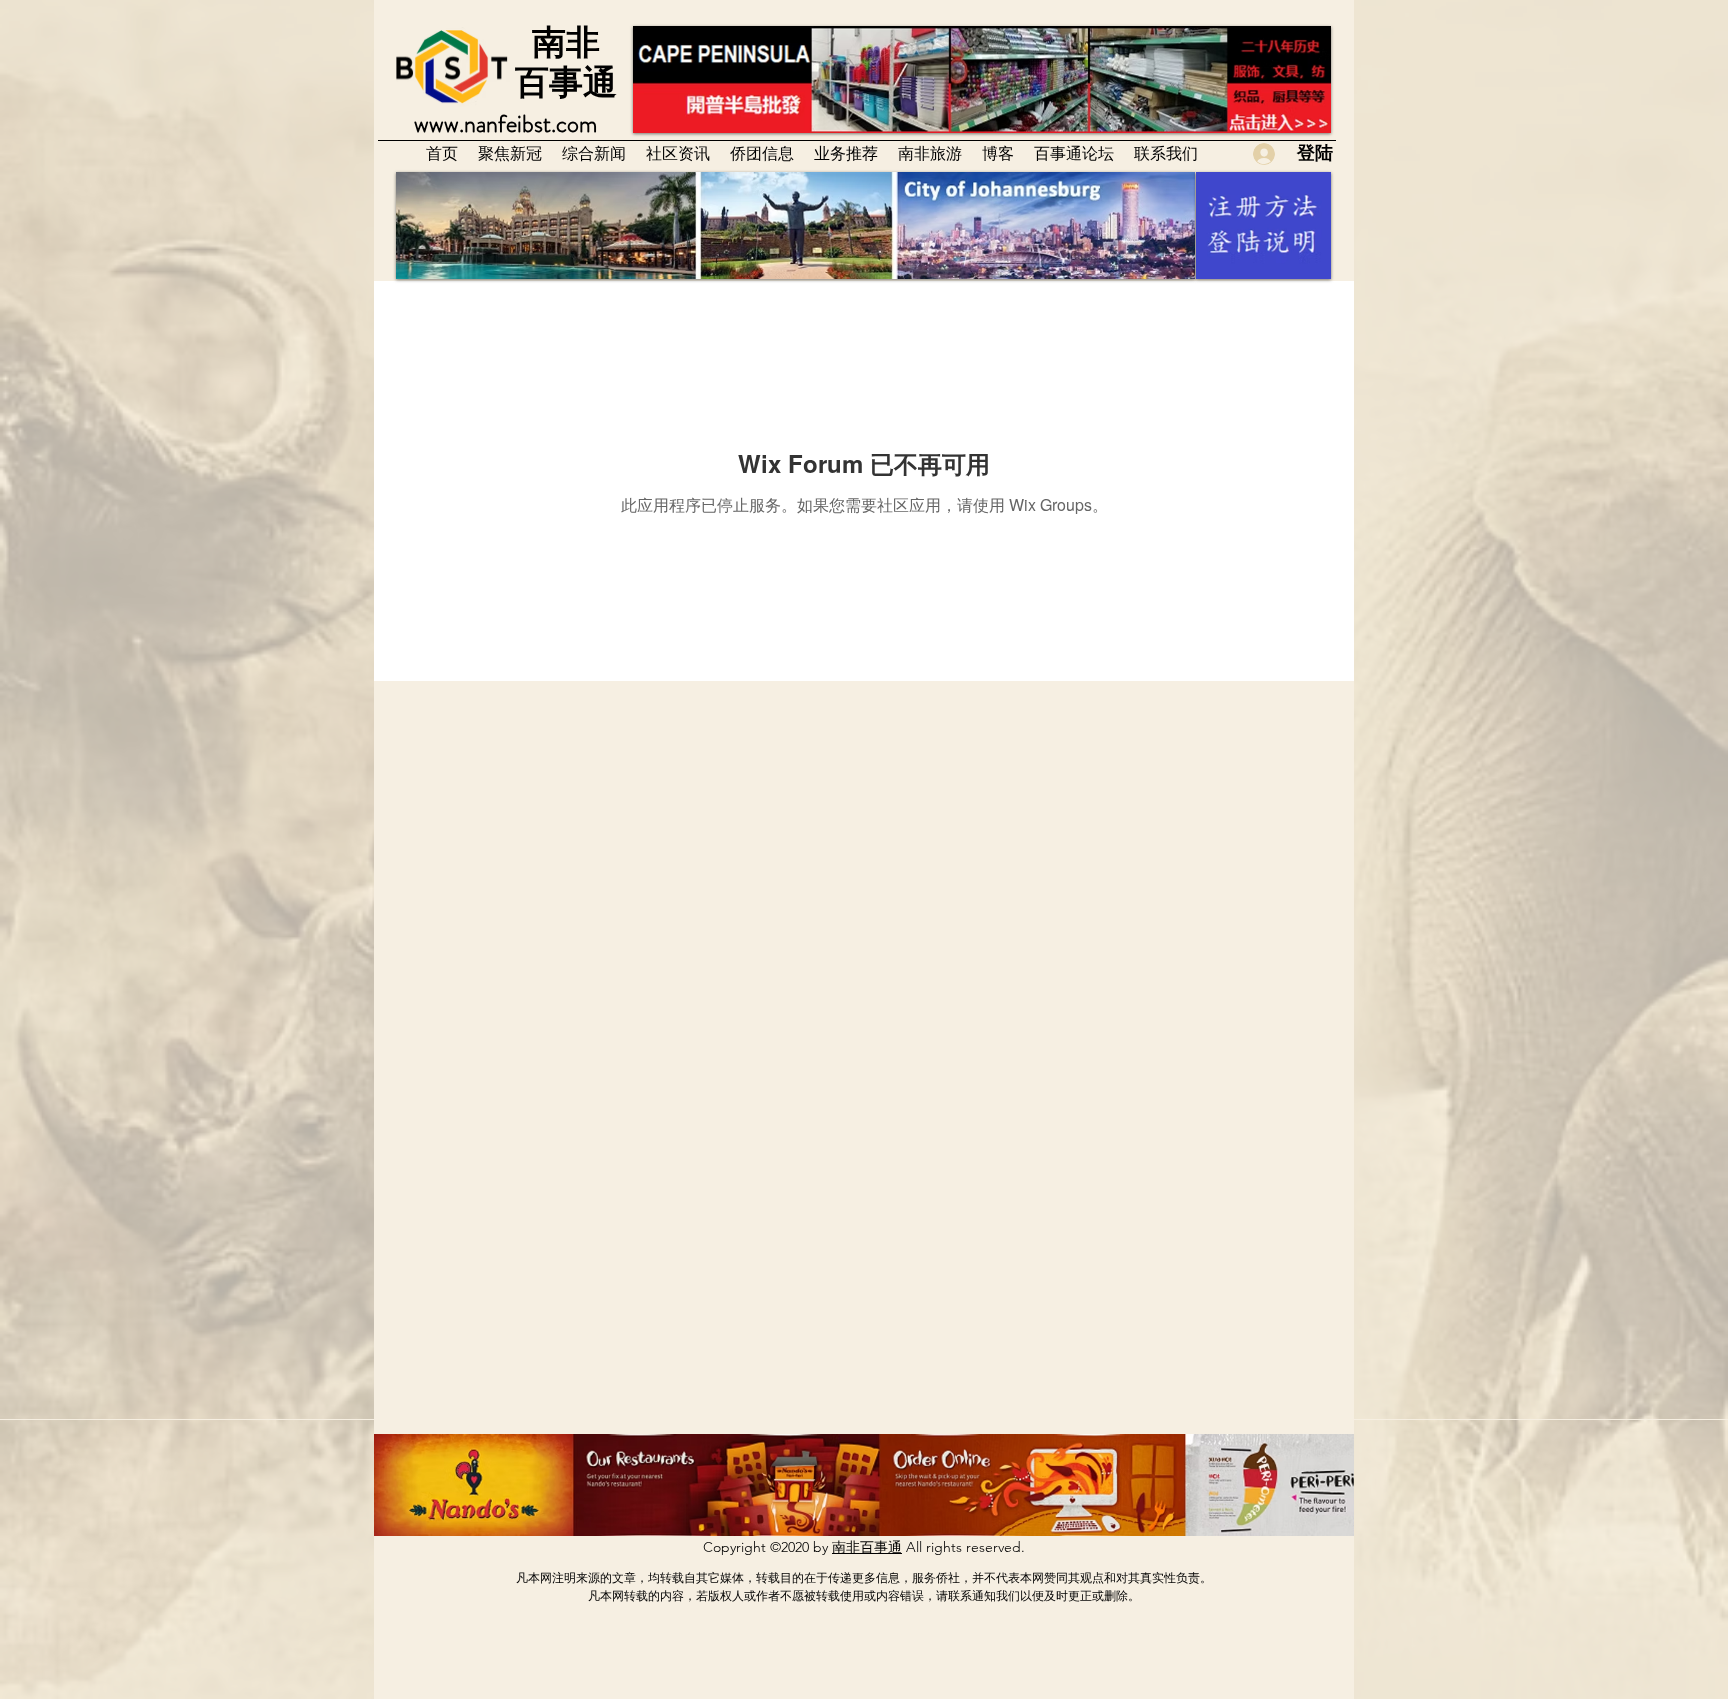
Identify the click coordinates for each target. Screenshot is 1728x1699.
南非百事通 (867, 1547)
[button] (678, 153)
